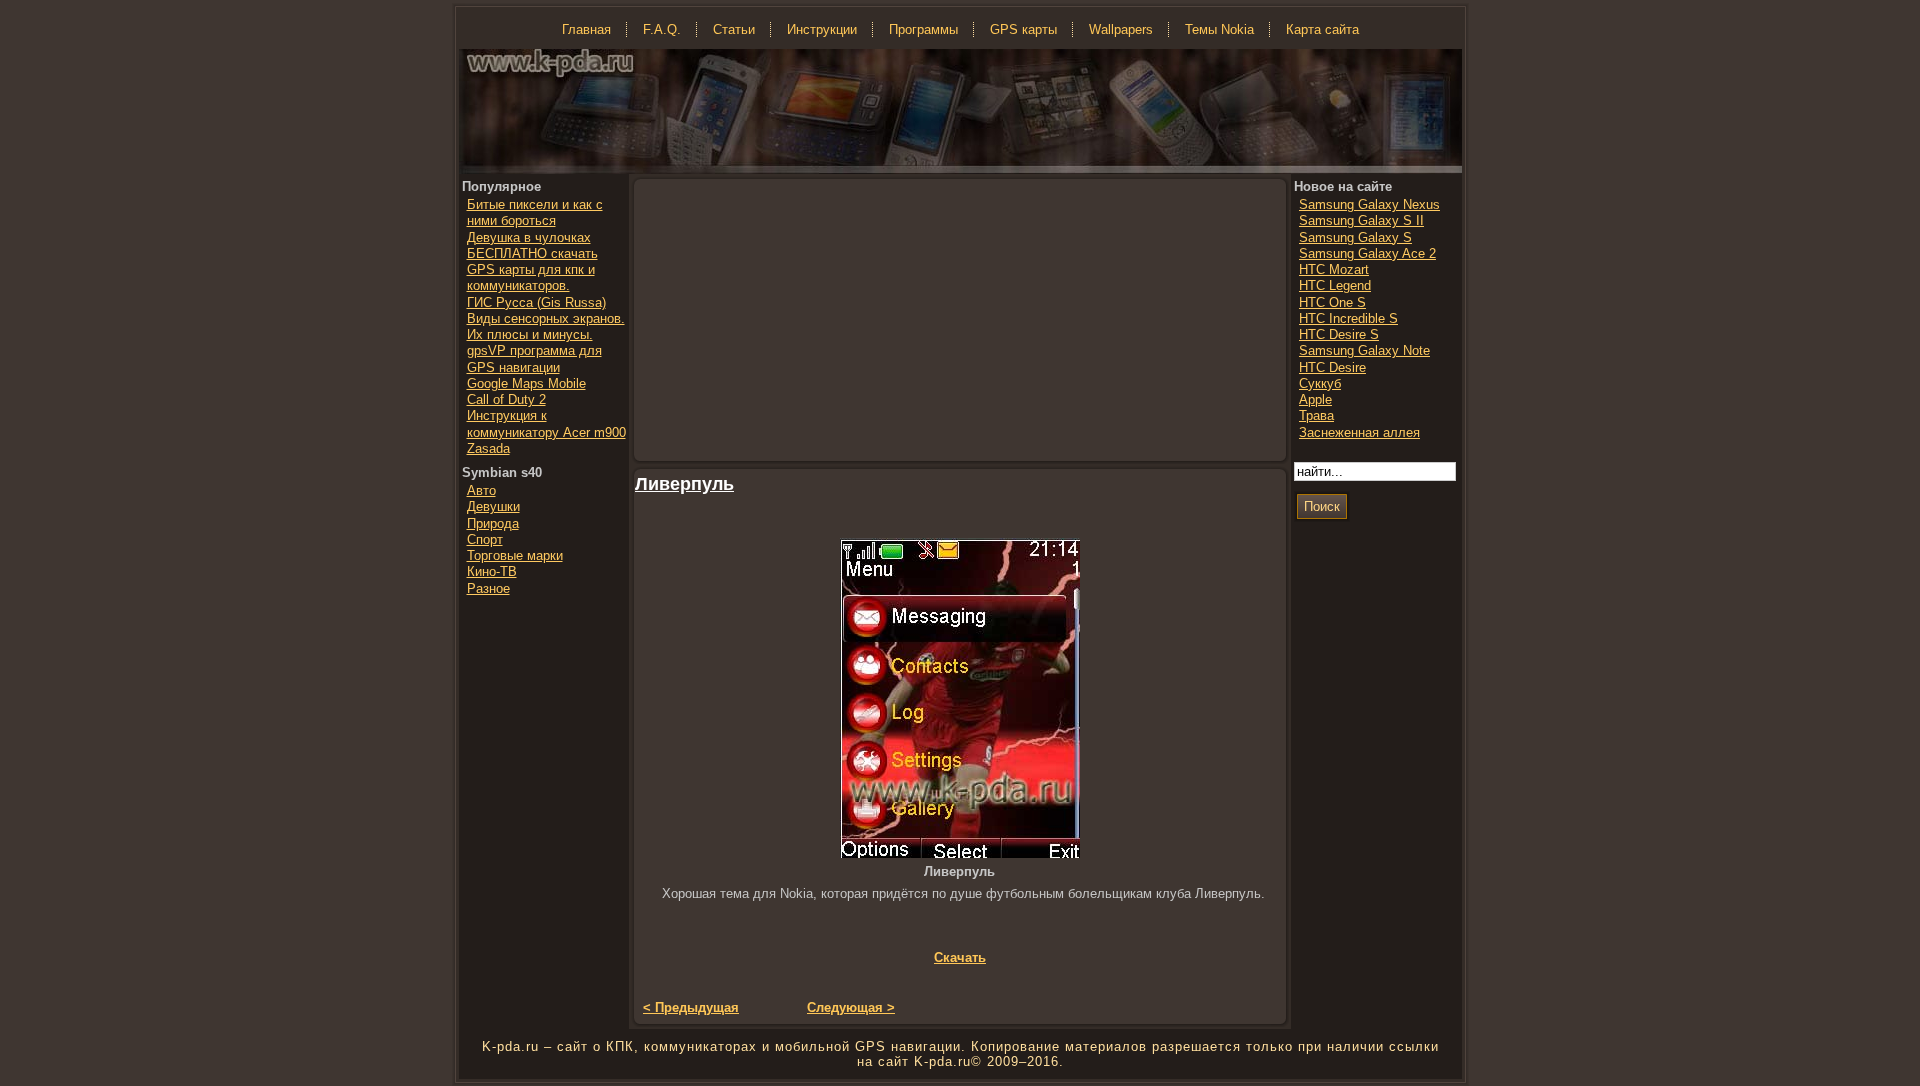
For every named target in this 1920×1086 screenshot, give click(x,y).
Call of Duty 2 (506, 399)
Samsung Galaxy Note (1364, 350)
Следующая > (851, 1007)
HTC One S (1332, 302)
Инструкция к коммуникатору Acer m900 (546, 423)
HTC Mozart (1334, 269)
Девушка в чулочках (529, 237)
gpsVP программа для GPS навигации (534, 358)
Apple (1315, 399)
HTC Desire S (1339, 334)
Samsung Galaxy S (1355, 237)
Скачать (960, 957)
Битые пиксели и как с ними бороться (535, 212)
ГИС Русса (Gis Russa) (536, 302)
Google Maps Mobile (526, 383)
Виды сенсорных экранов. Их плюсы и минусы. (546, 326)
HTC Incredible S (1348, 318)
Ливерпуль (684, 484)
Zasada (488, 448)
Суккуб (1320, 383)
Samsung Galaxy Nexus (1369, 204)
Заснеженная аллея (1359, 432)
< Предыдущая (691, 1007)
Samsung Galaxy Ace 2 (1367, 253)
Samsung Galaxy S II (1361, 220)
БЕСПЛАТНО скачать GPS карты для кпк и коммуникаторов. (532, 270)
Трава (1316, 415)
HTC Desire (1332, 367)
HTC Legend (1335, 285)
